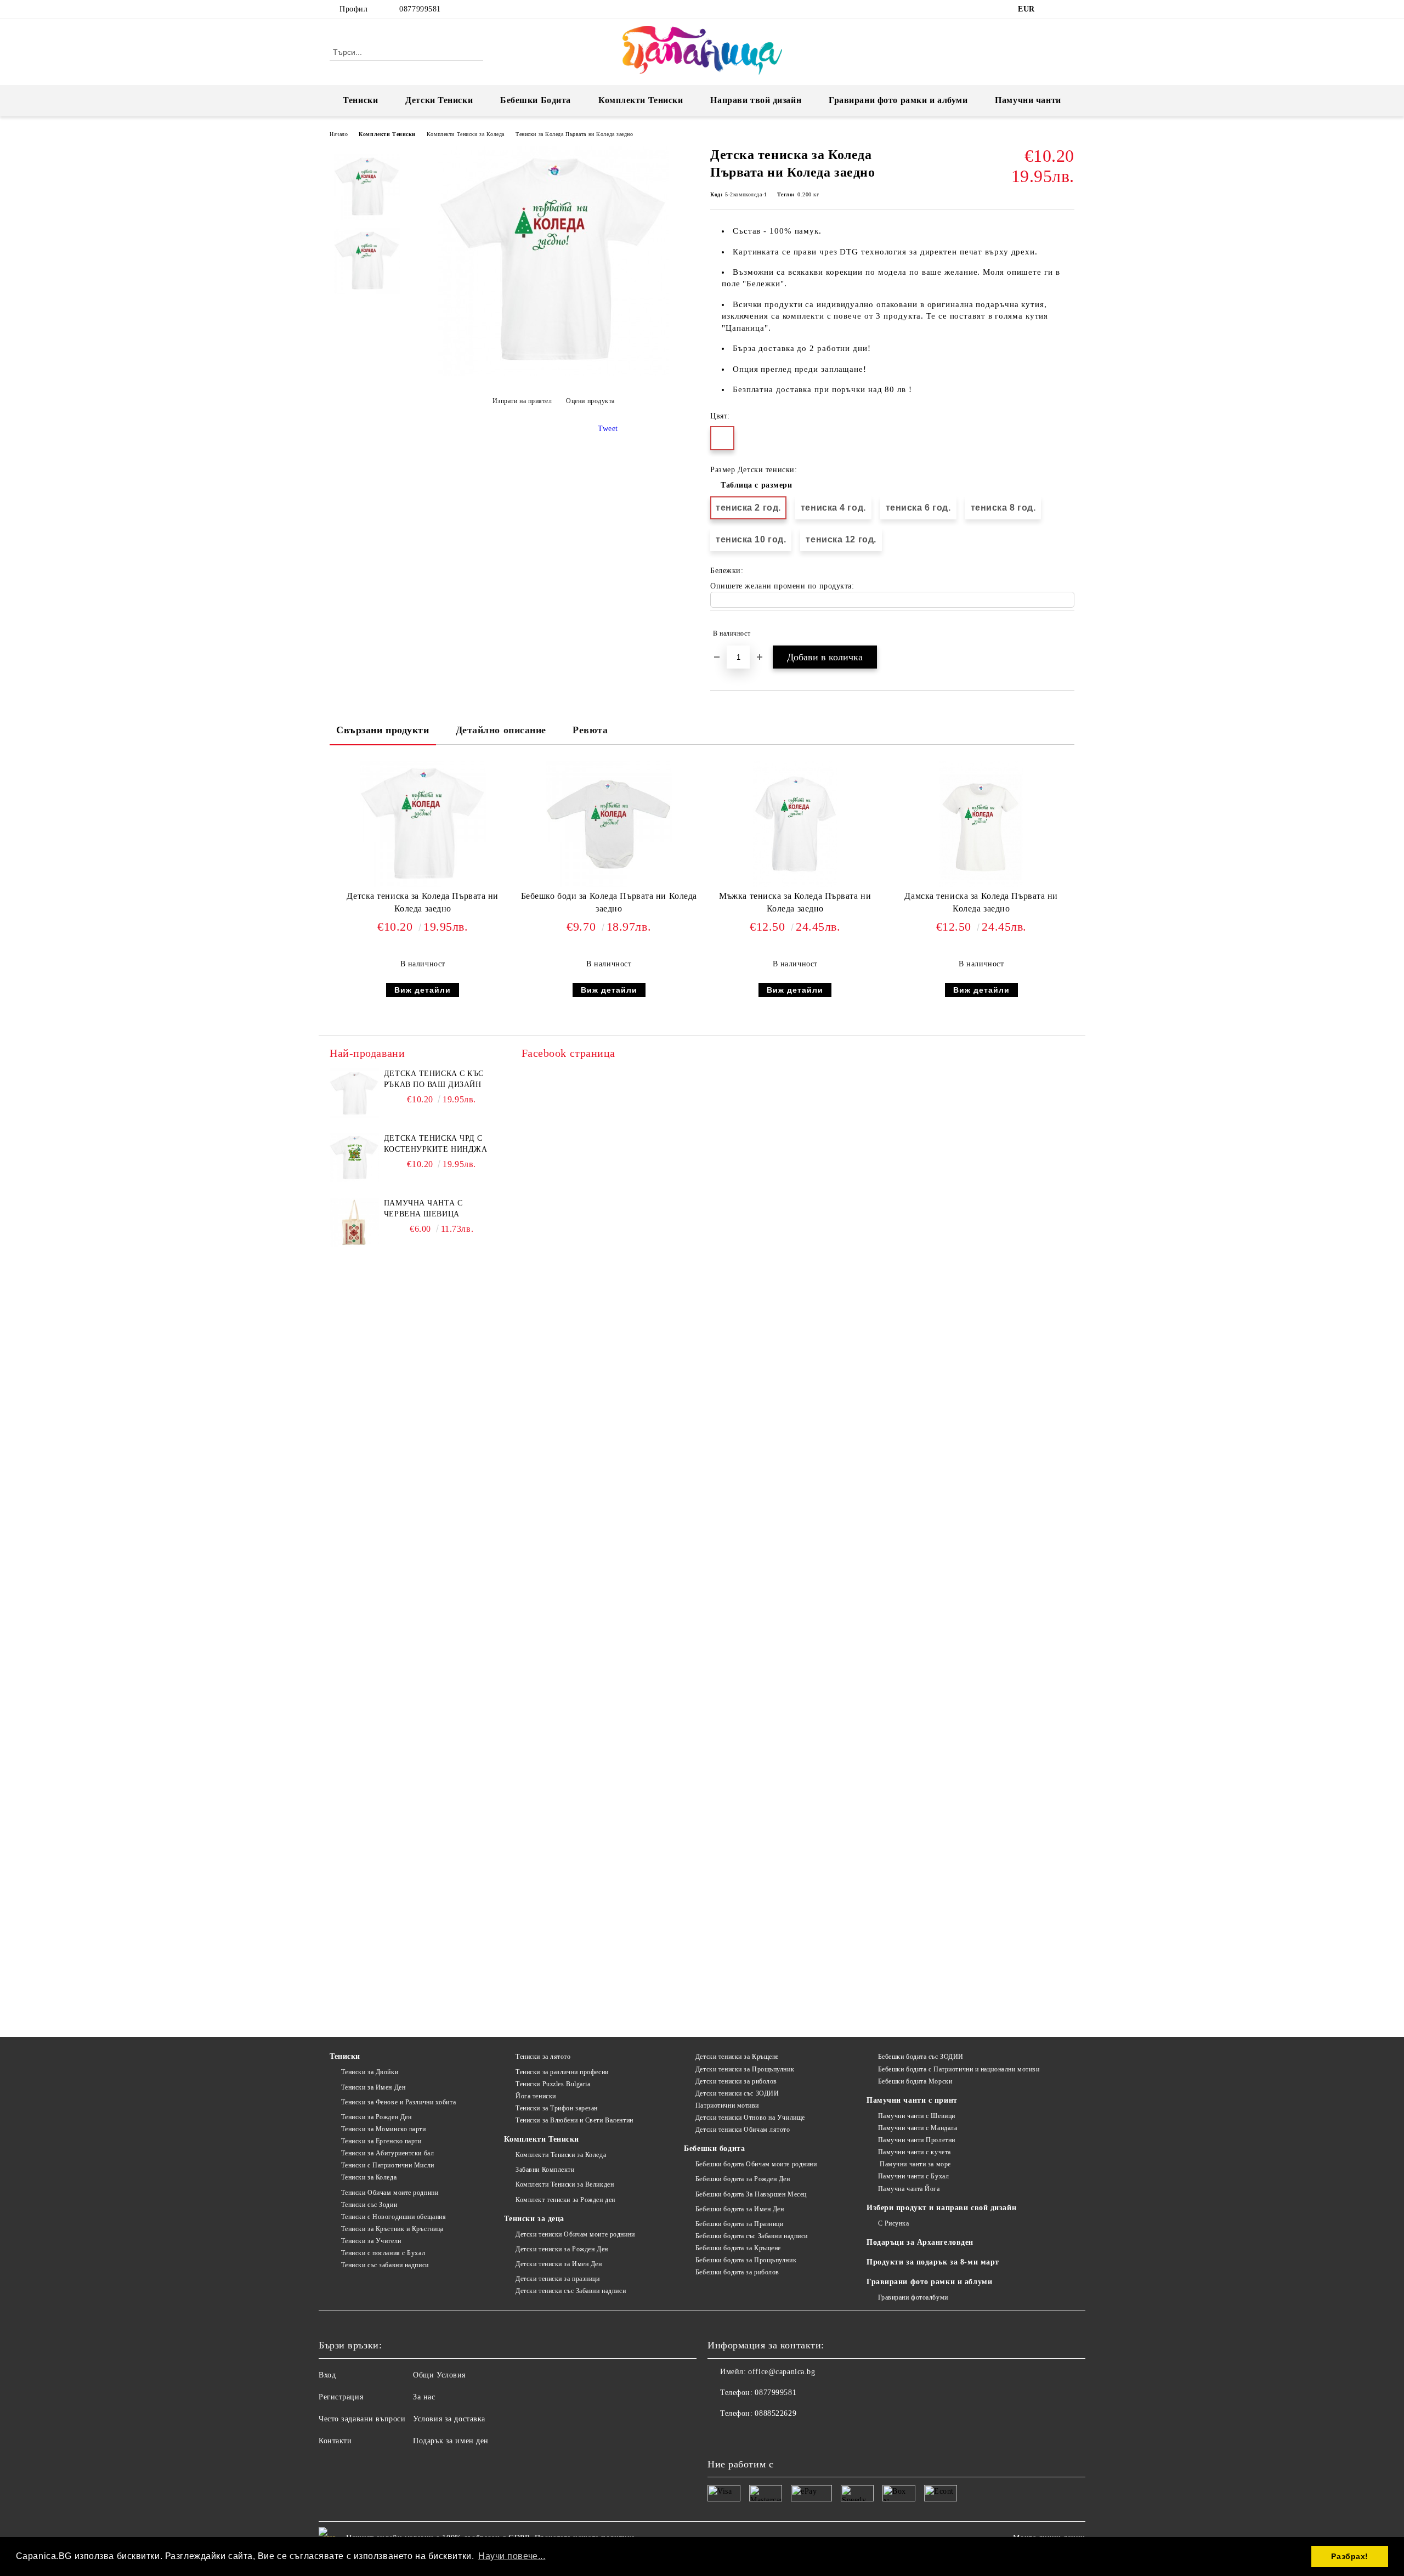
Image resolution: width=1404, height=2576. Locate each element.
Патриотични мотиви (727, 2105)
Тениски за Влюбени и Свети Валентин (574, 2120)
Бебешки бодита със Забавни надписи (752, 2236)
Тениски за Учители (371, 2241)
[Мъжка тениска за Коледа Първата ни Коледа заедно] (795, 824)
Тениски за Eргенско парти (381, 2141)
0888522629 (775, 2413)
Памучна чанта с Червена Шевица (423, 1208)
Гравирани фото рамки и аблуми (929, 2282)
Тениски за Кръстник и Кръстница (392, 2229)
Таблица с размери (757, 485)
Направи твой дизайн (756, 100)
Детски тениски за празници (557, 2279)
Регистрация (341, 2397)
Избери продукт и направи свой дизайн (941, 2208)
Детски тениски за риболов (736, 2081)
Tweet (608, 429)
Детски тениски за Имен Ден (559, 2264)
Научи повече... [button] (512, 2556)
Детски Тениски (439, 100)
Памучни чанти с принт (912, 2100)
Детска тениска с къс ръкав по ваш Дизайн (434, 1079)
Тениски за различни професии (562, 2072)
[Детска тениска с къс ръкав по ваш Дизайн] (354, 1093)
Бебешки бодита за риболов (737, 2272)
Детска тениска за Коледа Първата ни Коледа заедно (423, 902)
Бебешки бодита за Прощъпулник (746, 2260)
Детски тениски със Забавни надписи (571, 2291)
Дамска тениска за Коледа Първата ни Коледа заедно (981, 902)
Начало (339, 134)
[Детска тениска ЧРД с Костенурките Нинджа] (354, 1158)
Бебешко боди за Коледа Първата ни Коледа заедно (609, 902)
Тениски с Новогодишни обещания (394, 2217)
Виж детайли (423, 990)
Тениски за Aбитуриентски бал (387, 2153)
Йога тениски (536, 2096)
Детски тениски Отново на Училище (750, 2118)
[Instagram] (1068, 9)
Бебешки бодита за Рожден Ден (743, 2179)
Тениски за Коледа (369, 2177)
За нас (424, 2397)
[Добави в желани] (1066, 633)
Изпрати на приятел (522, 401)
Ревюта (590, 730)
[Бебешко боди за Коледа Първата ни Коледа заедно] (609, 824)
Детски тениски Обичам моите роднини (575, 2234)
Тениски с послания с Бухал (383, 2253)
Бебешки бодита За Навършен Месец (751, 2194)
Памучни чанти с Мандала (918, 2128)
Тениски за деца (534, 2219)
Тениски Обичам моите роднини (390, 2193)
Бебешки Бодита (536, 100)
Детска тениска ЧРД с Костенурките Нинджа (436, 1144)
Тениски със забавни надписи (385, 2265)
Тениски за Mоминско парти (384, 2129)
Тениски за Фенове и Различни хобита (398, 2102)
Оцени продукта (590, 401)
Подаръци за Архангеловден (920, 2242)
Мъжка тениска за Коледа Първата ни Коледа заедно (795, 902)
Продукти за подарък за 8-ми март (933, 2262)
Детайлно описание (501, 730)
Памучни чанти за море (915, 2164)
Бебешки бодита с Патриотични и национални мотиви (959, 2069)
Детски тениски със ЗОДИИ (737, 2093)
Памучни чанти (1028, 100)
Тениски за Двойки (370, 2072)
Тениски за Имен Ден (373, 2087)
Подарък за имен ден (451, 2441)
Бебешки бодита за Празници (739, 2224)
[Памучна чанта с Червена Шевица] (354, 1222)
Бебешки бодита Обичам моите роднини (756, 2164)
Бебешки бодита (714, 2148)
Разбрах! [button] (1349, 2556)
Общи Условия (439, 2375)
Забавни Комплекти (545, 2170)
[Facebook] (1052, 9)
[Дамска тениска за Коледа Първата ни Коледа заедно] (981, 824)
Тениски (360, 100)
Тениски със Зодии (369, 2205)
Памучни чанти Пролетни (917, 2140)
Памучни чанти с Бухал (913, 2176)
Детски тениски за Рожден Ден (562, 2249)
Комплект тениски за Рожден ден (565, 2200)
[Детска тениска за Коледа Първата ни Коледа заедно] (553, 374)
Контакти (335, 2441)
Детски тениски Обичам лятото (743, 2130)
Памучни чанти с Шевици (917, 2116)
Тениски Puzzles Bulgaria (553, 2084)
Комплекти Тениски (641, 100)
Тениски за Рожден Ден (376, 2117)
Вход (327, 2375)
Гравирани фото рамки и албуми (898, 100)
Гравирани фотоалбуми (913, 2297)
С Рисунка (894, 2223)
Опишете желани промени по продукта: (782, 586)
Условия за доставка (449, 2419)
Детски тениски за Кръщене (737, 2057)
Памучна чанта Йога (909, 2189)
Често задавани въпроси (362, 2419)
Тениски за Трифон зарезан (557, 2108)
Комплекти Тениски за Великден (565, 2184)
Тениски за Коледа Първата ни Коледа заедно (574, 134)
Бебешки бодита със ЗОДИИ (921, 2057)
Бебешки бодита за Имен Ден (740, 2209)
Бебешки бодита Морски (915, 2081)
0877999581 (420, 9)
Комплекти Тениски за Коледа (466, 134)
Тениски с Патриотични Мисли (388, 2165)
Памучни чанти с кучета (915, 2152)
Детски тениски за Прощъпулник (745, 2069)
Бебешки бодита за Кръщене (738, 2248)
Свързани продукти (383, 730)
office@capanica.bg (782, 2372)
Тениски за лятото (543, 2057)
